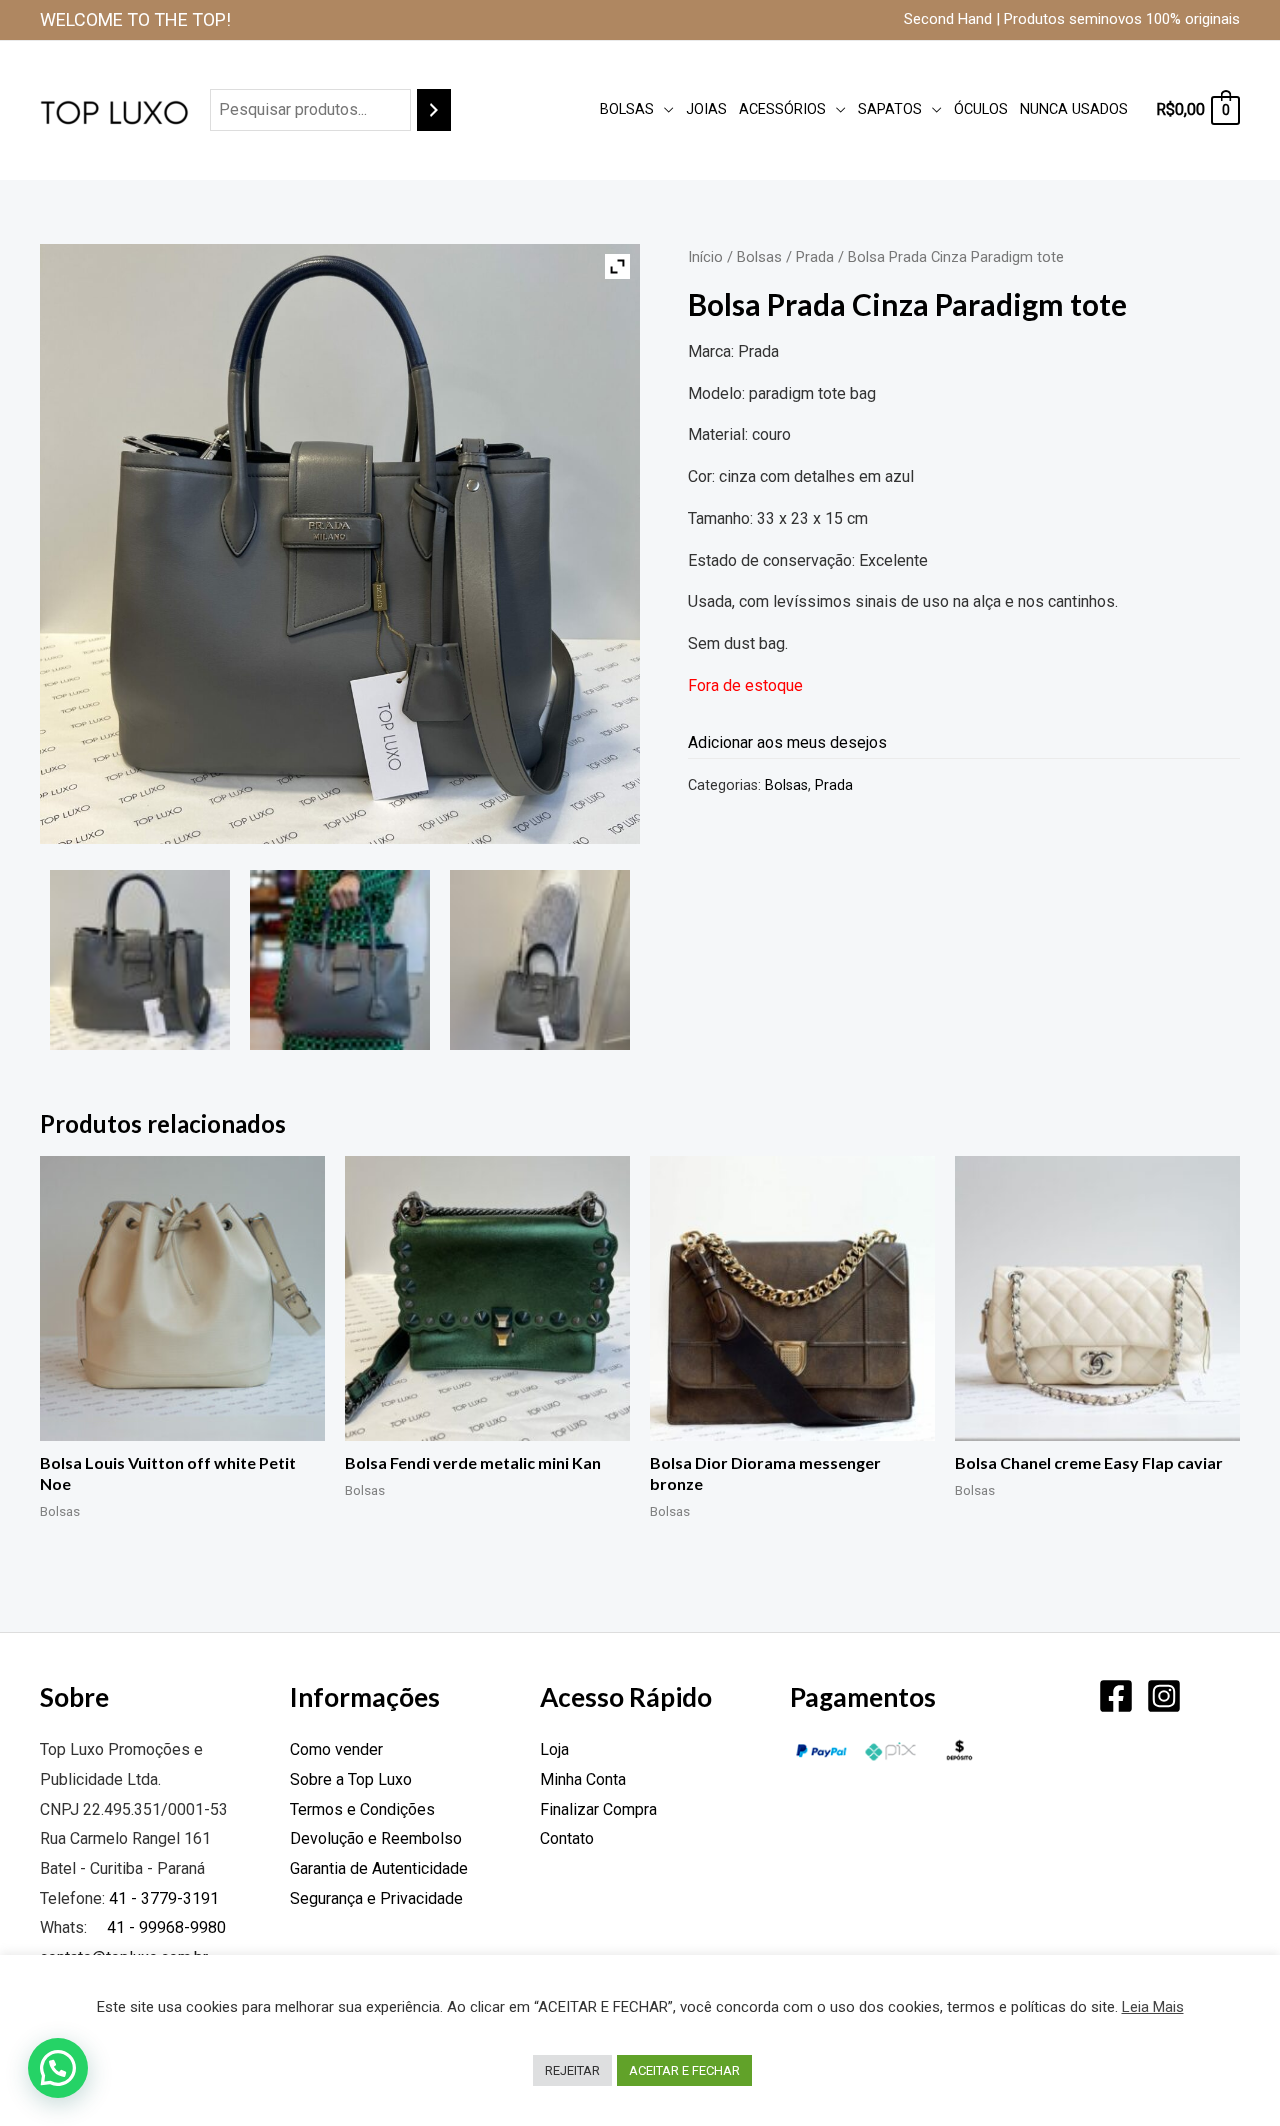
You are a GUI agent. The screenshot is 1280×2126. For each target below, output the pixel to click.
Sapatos (890, 109)
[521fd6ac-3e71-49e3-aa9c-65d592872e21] (340, 960)
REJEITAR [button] (572, 2070)
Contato (567, 1838)
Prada (815, 257)
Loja (554, 1749)
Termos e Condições (362, 1809)
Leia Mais (1153, 2007)
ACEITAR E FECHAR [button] (684, 2070)
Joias (706, 109)
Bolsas (627, 109)
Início (705, 257)
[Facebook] (1116, 1696)
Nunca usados (1074, 109)
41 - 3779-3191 (164, 1898)
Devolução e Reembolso (376, 1838)
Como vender (336, 1749)
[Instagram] (1164, 1696)
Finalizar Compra (598, 1809)
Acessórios (782, 109)
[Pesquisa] (434, 110)
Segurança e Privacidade (376, 1898)
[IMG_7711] (140, 960)
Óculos (981, 109)
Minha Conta (583, 1779)
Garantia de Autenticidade (379, 1868)
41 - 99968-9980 (164, 1927)
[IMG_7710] (540, 960)
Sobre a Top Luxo (351, 1779)
